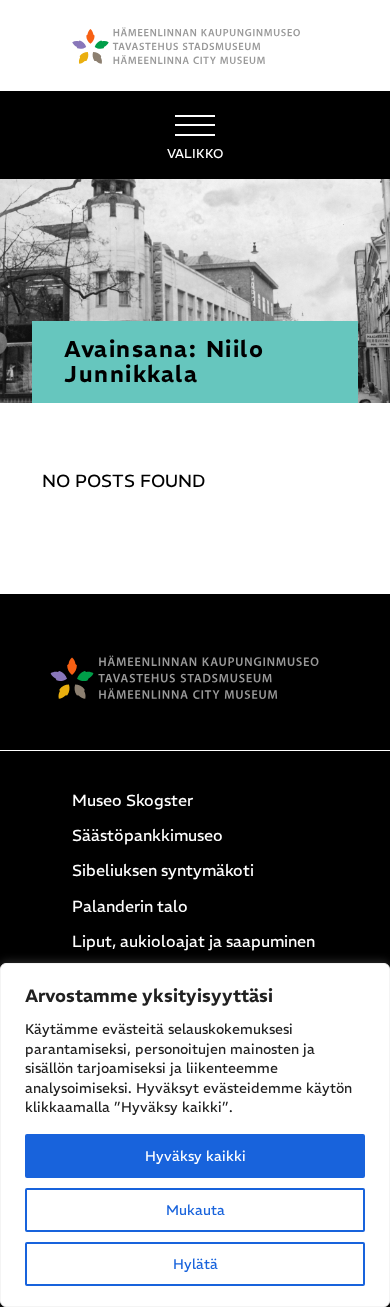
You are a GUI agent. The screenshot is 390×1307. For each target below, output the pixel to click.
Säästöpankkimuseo (147, 835)
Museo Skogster (132, 800)
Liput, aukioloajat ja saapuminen (193, 941)
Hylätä (195, 1264)
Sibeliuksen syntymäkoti (163, 870)
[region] (195, 1135)
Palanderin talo (130, 906)
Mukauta (195, 1210)
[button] (195, 135)
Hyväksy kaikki (195, 1156)
